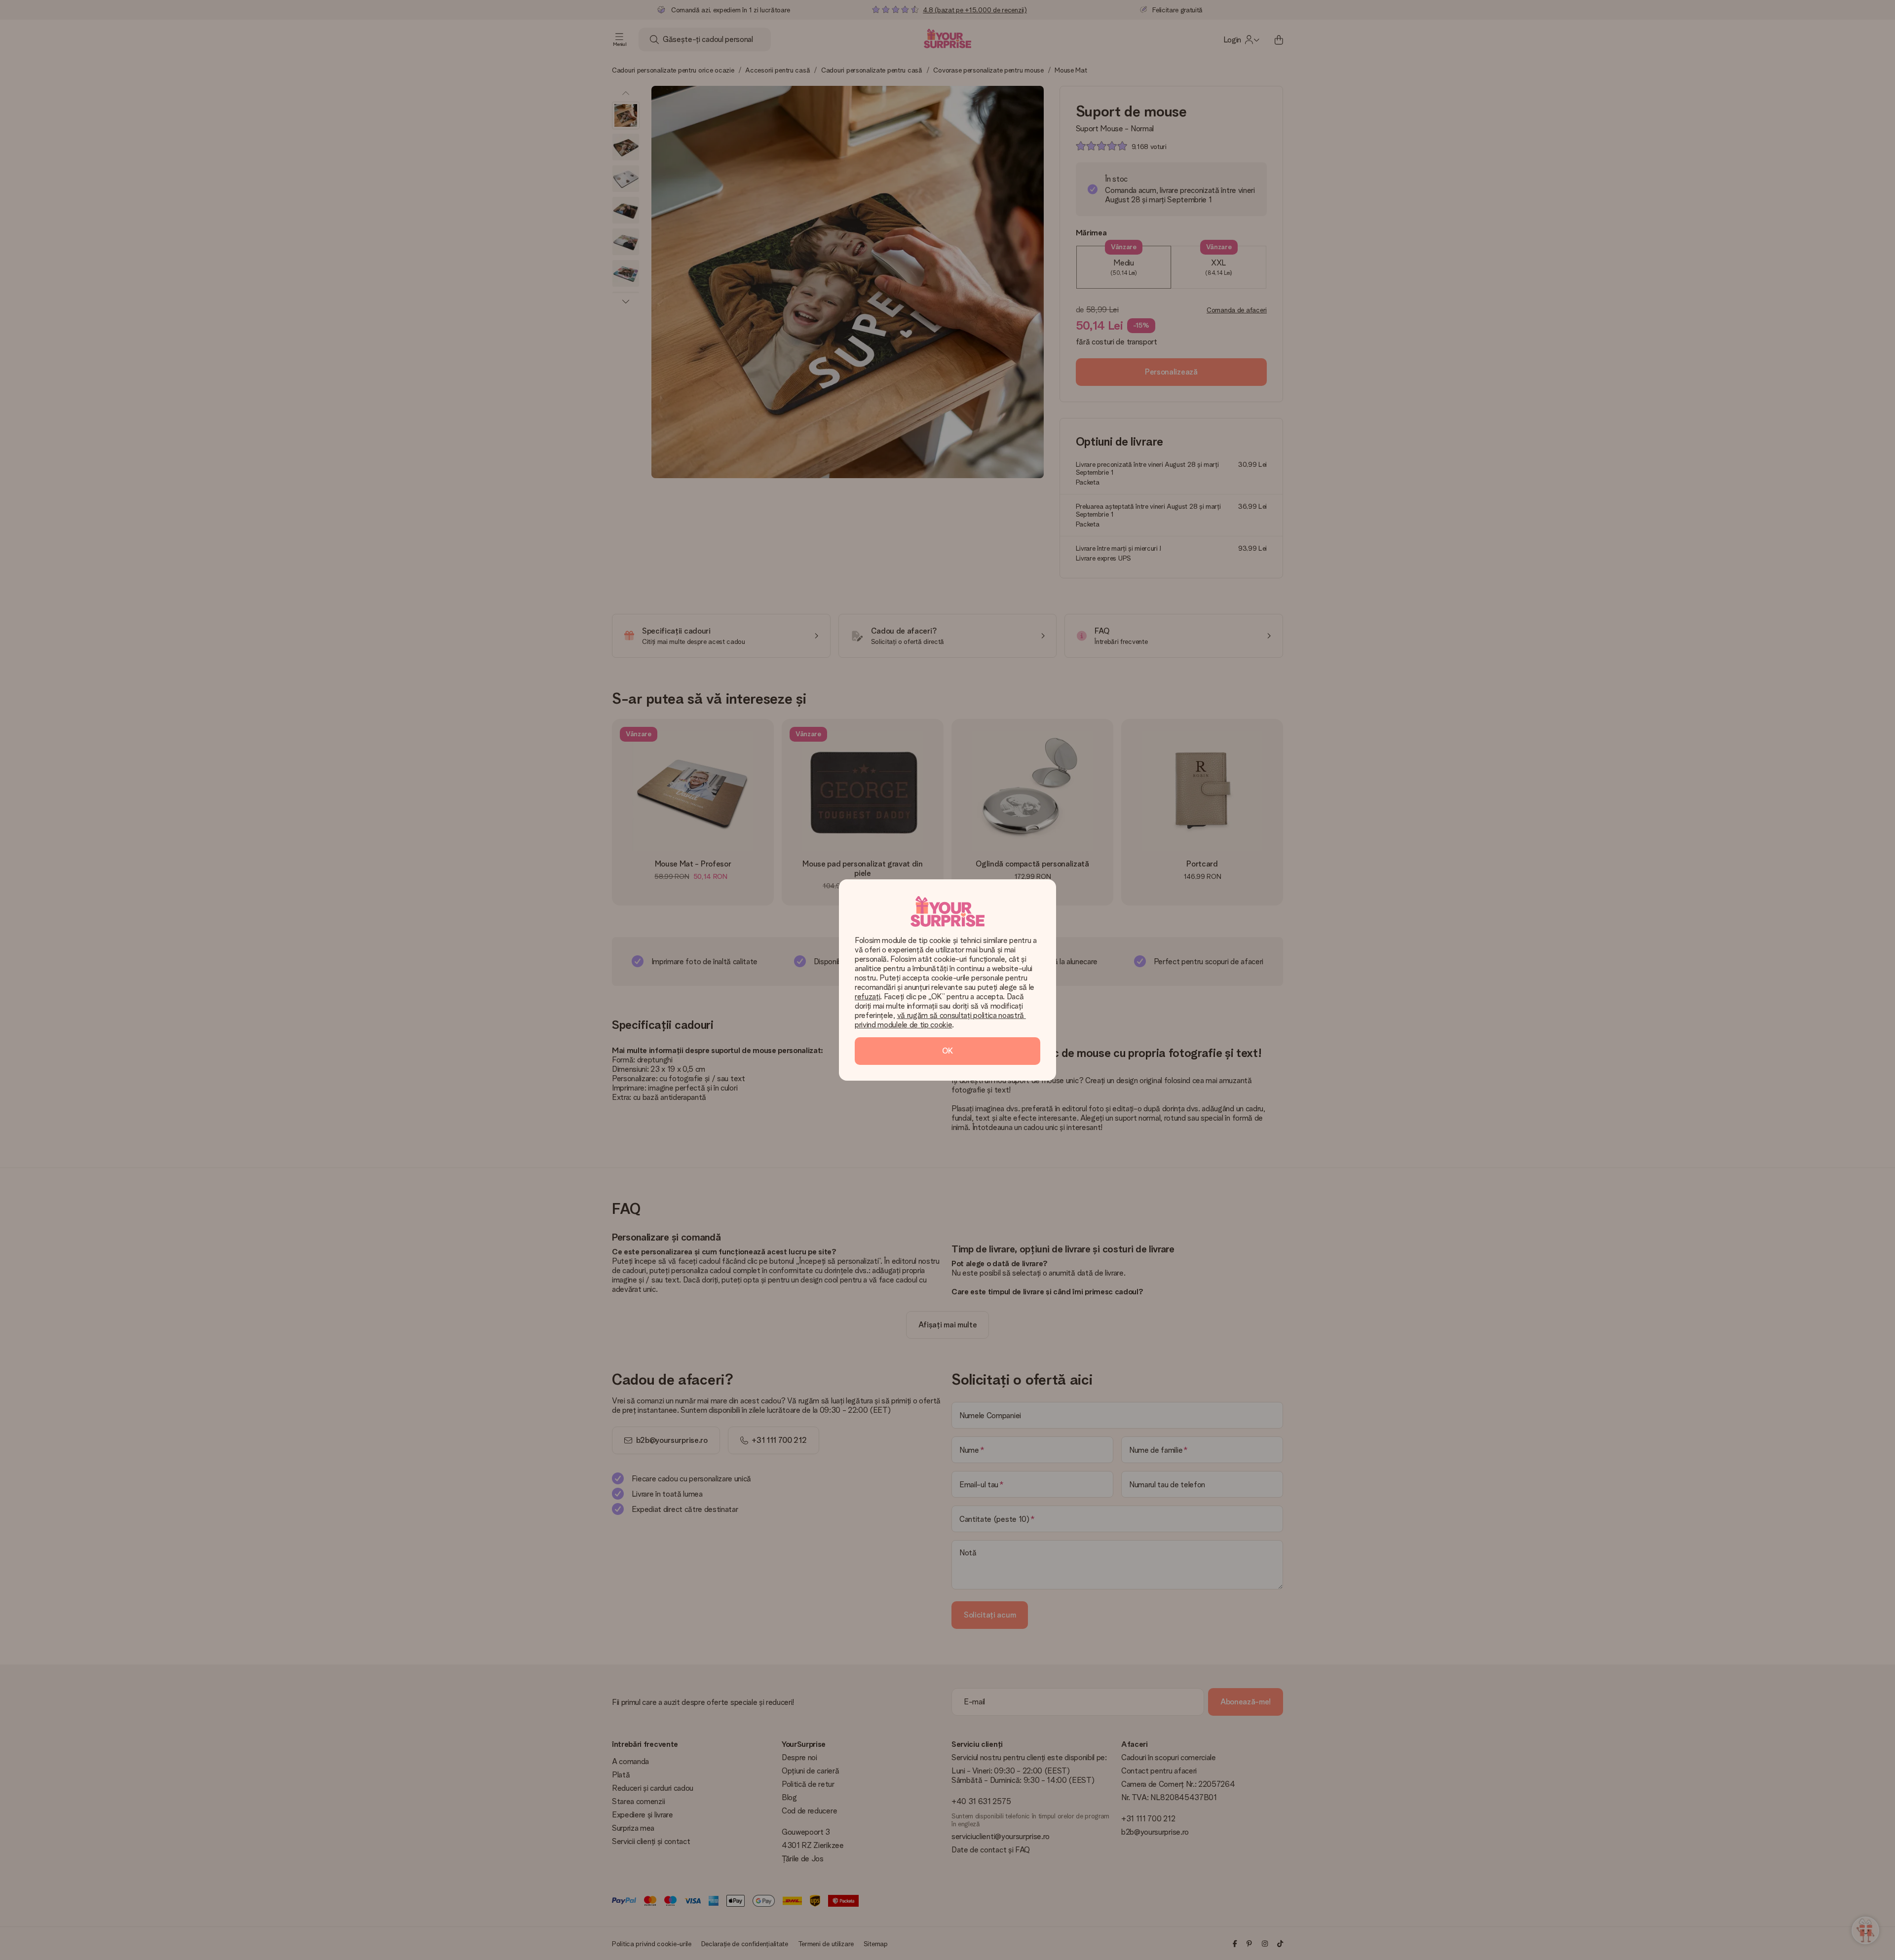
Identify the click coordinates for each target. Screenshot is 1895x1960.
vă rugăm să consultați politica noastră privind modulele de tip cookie (940, 1020)
